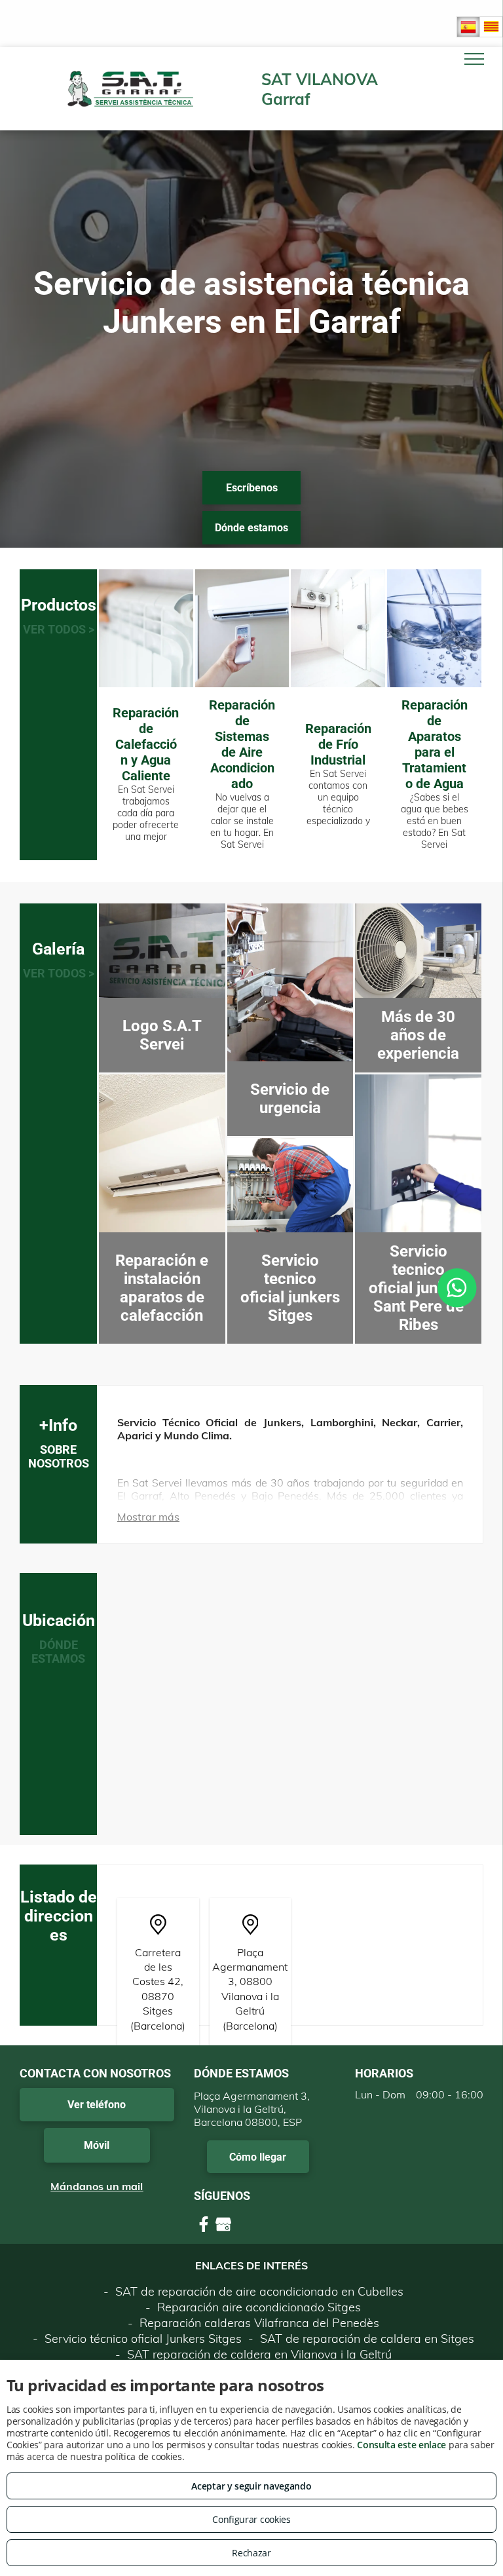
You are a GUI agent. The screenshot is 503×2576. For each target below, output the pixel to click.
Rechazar (251, 2553)
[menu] (474, 59)
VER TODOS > (59, 629)
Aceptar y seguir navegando (251, 2486)
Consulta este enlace (401, 2445)
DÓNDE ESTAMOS (58, 1652)
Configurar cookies (251, 2519)
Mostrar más (148, 1517)
